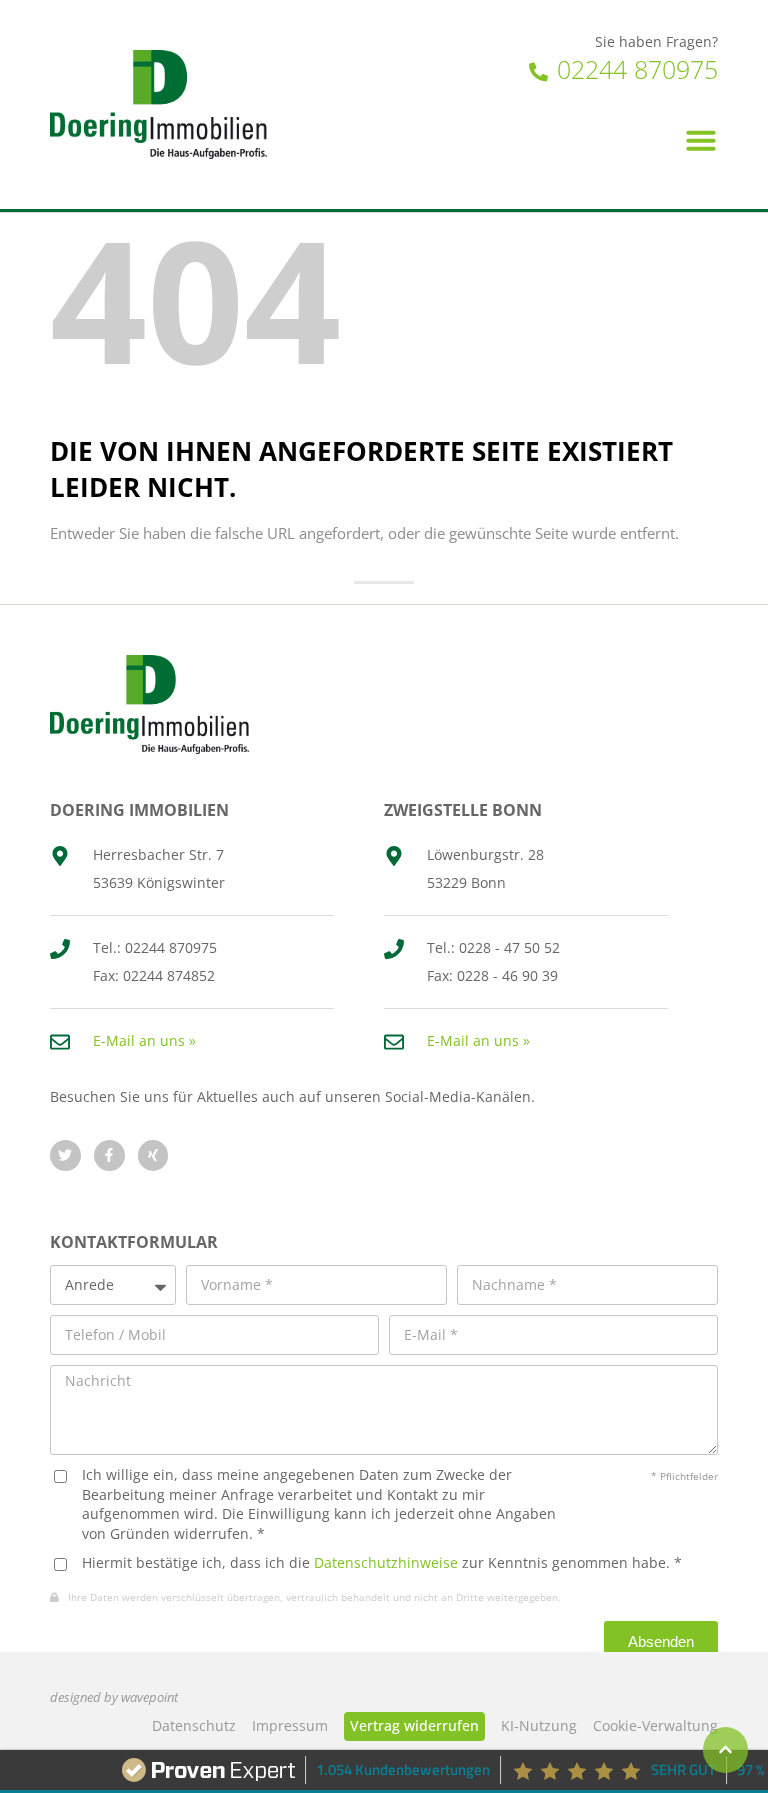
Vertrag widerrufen (414, 1725)
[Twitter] (65, 1155)
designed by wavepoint (114, 1697)
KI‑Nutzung (539, 1725)
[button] (701, 140)
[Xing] (153, 1155)
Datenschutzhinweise (386, 1562)
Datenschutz (194, 1725)
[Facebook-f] (109, 1155)
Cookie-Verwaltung (655, 1725)
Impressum (290, 1725)
